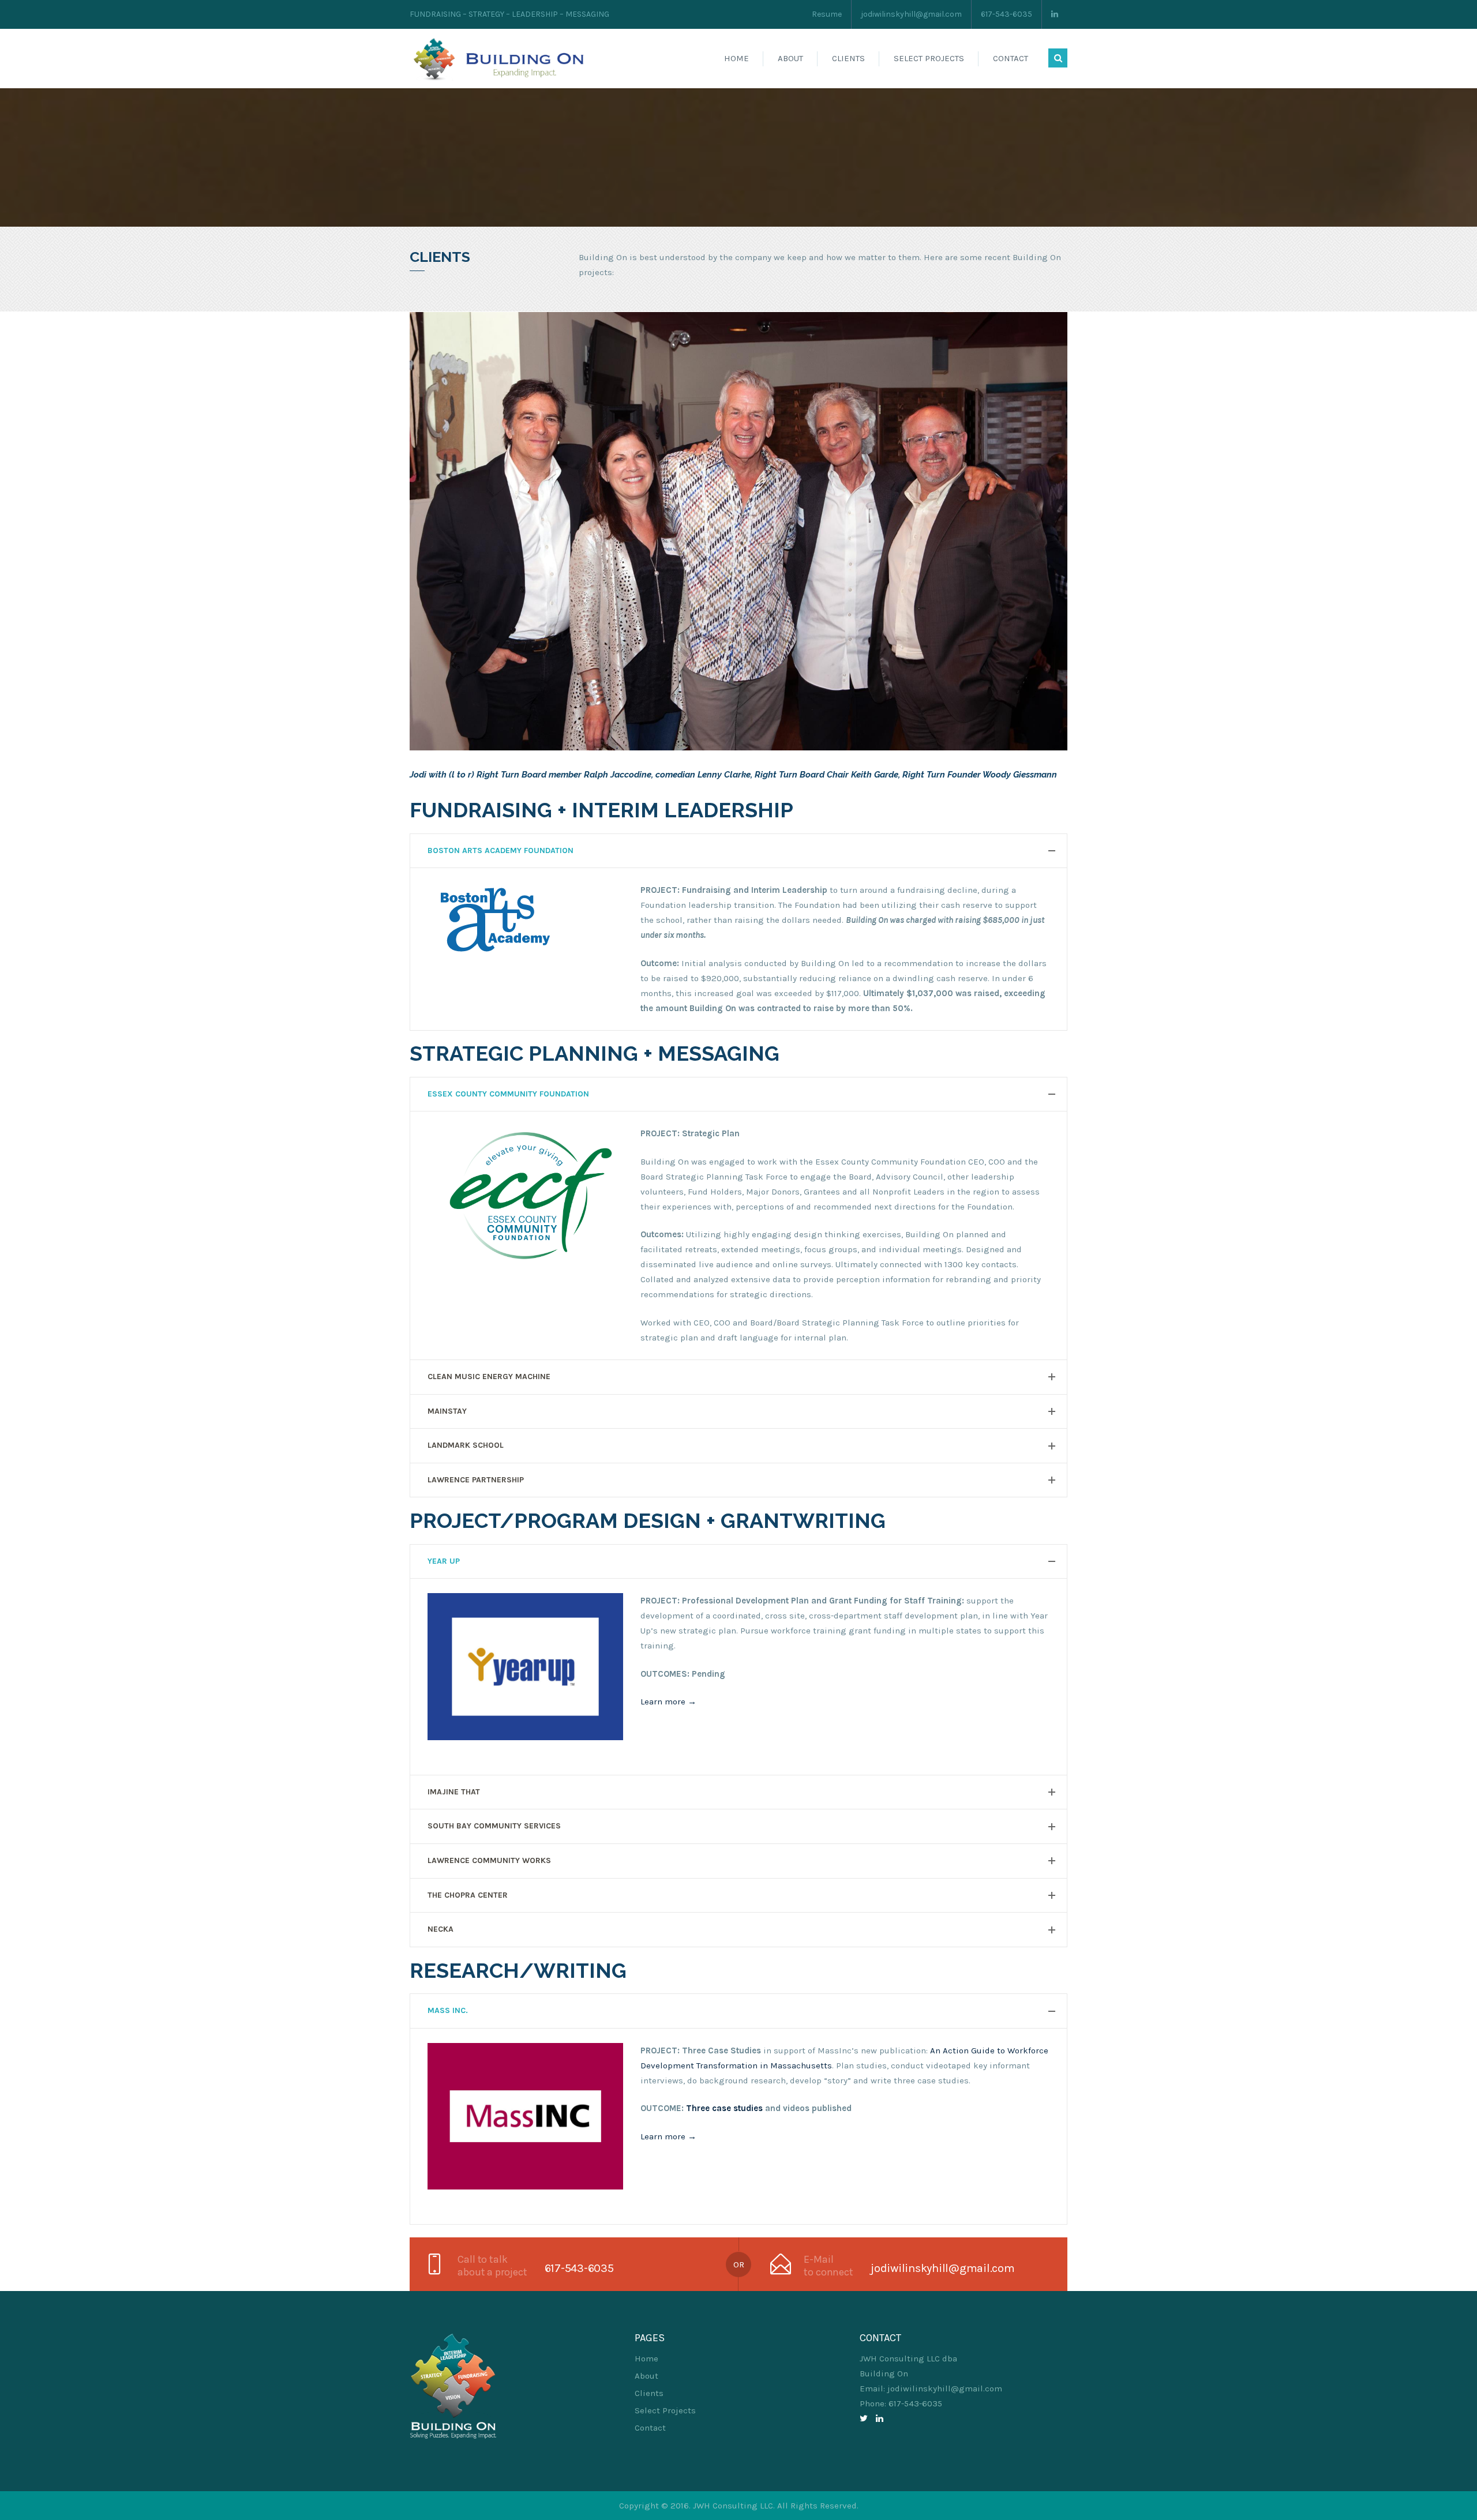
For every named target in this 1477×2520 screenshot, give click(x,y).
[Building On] (502, 58)
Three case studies (724, 2108)
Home (736, 58)
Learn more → (668, 1702)
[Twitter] (864, 2418)
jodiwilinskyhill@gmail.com (911, 14)
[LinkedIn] (880, 2418)
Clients (848, 58)
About (790, 58)
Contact (1011, 58)
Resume (827, 14)
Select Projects (929, 58)
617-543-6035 (1006, 14)
